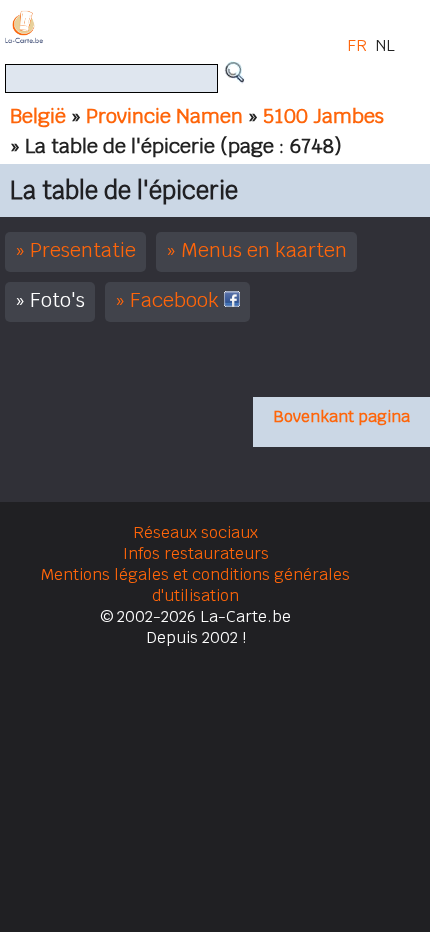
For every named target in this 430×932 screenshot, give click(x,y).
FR (357, 45)
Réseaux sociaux (195, 532)
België (38, 116)
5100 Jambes (323, 116)
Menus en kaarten (264, 250)
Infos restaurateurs (196, 553)
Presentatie (83, 250)
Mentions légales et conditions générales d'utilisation (195, 585)
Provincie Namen (164, 116)
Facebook (177, 300)
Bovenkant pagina (341, 416)
